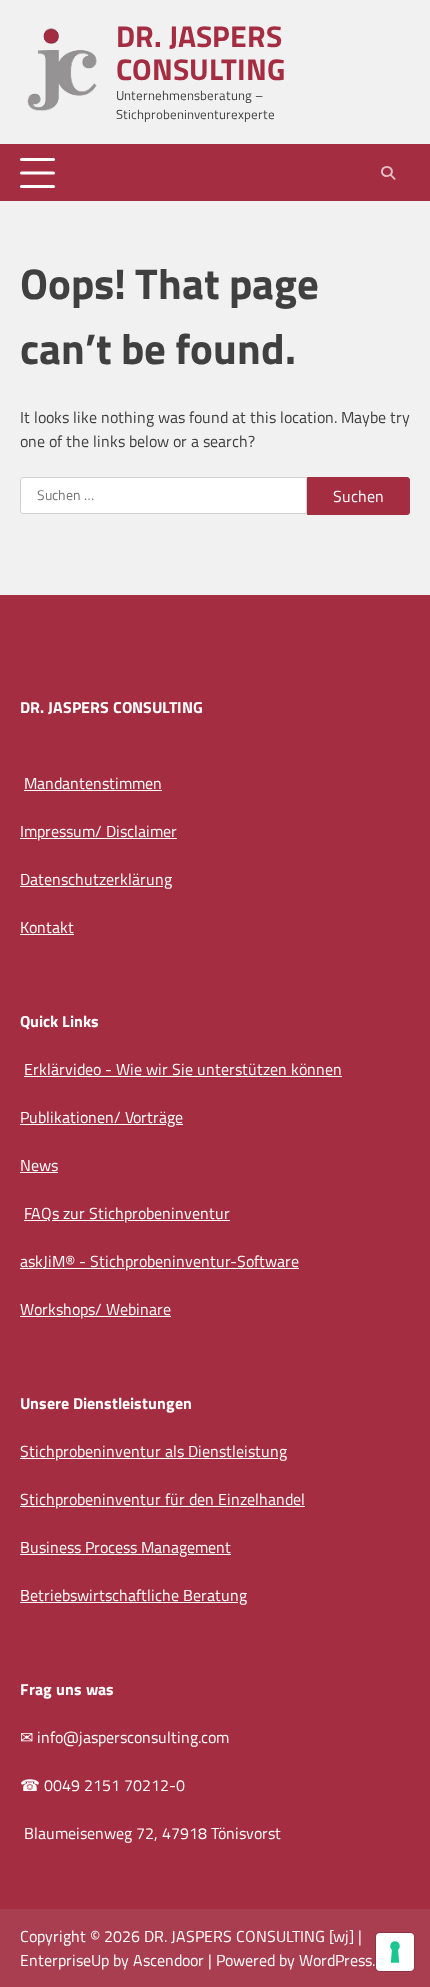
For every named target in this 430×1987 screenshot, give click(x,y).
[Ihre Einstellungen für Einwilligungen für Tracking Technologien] (395, 1952)
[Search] (387, 173)
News (39, 1165)
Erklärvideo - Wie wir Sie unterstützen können (183, 1069)
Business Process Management (125, 1547)
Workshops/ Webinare (95, 1309)
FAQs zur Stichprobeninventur (127, 1213)
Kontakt (47, 927)
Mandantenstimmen (93, 783)
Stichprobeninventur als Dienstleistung (153, 1451)
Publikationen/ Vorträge (101, 1117)
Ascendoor (168, 1960)
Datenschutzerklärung (96, 879)
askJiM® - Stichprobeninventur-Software (159, 1261)
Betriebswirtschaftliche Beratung (133, 1595)
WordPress (335, 1960)
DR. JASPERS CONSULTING (200, 52)
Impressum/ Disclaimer (98, 831)
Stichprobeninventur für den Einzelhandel (162, 1499)
